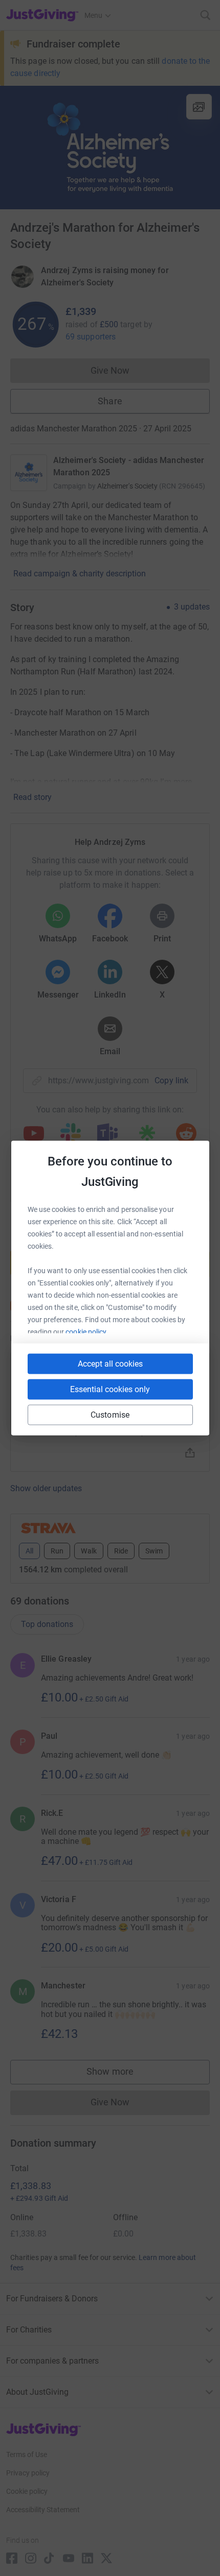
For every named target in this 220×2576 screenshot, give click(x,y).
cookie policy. (87, 1332)
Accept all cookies (110, 1364)
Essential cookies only (110, 1389)
